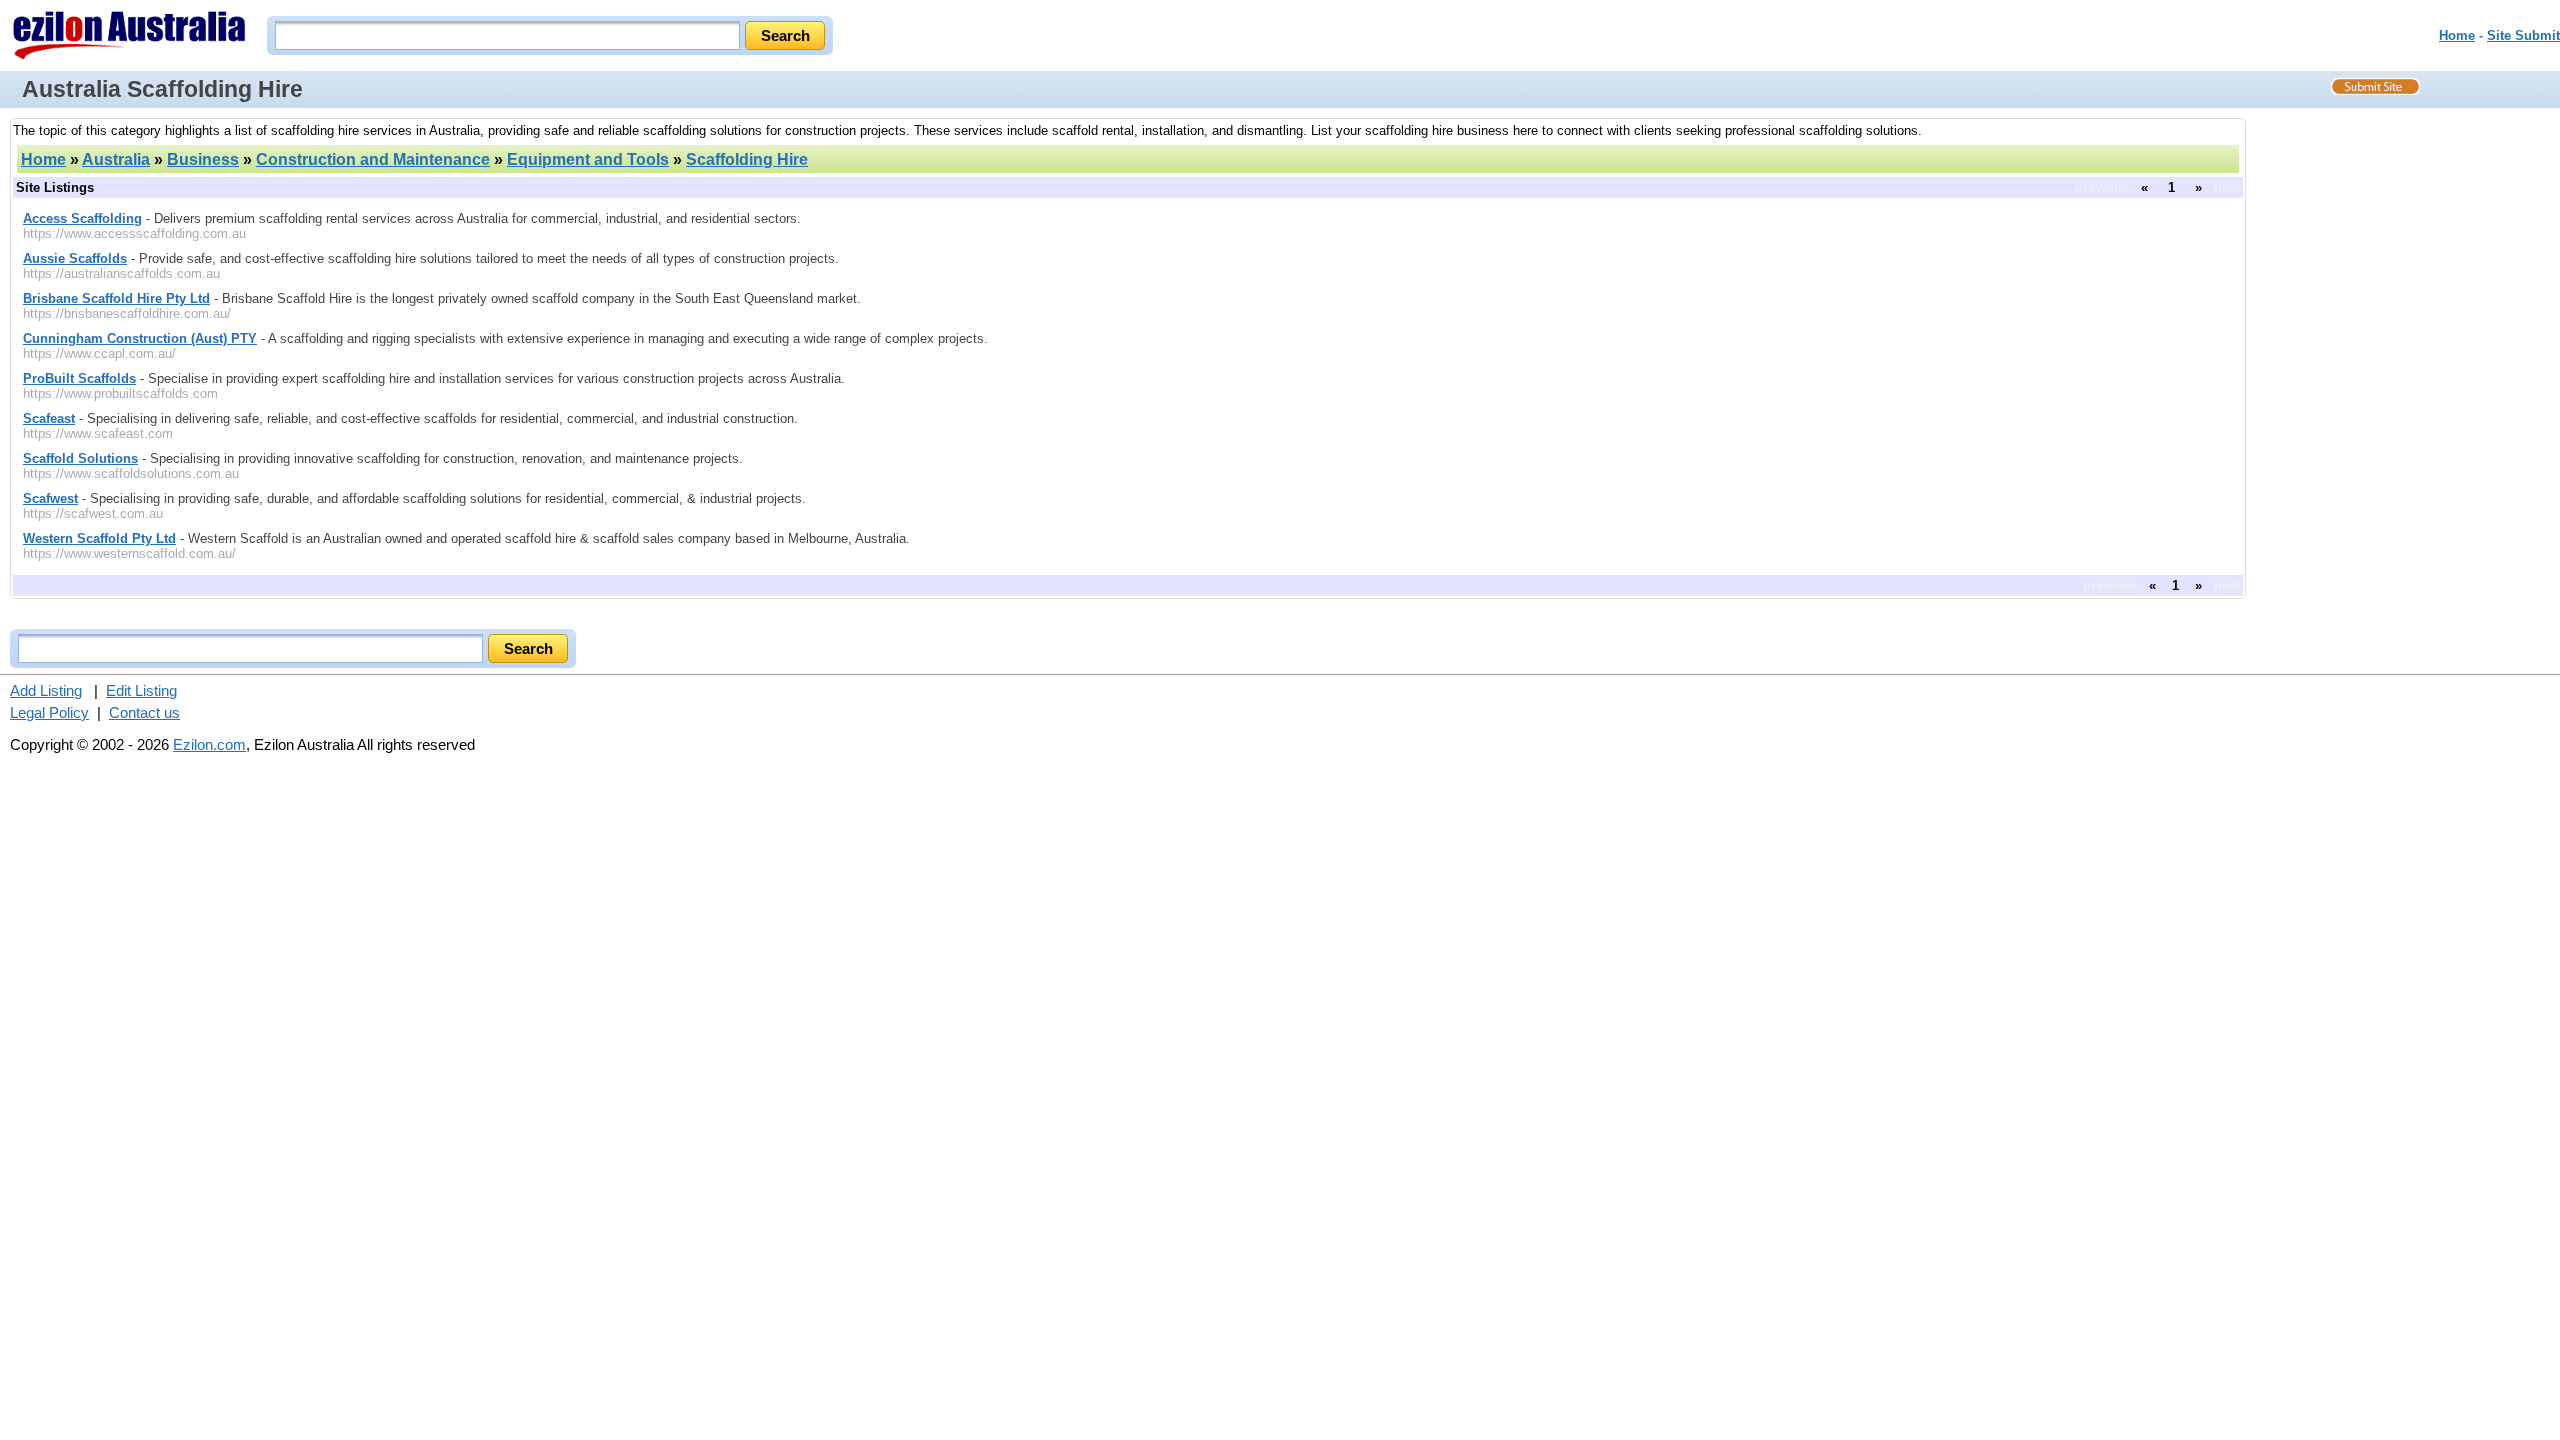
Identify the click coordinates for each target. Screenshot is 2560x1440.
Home (2457, 35)
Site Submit (2523, 35)
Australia (116, 159)
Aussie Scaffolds (75, 258)
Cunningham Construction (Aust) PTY (140, 338)
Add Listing (46, 690)
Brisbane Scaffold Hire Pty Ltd (116, 298)
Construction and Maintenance (373, 159)
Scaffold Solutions (80, 458)
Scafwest (50, 498)
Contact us (144, 712)
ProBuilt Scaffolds (79, 378)
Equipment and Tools (588, 159)
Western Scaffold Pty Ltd (99, 538)
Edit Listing (141, 690)
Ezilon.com (209, 744)
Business (203, 159)
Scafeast (49, 418)
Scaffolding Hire (747, 159)
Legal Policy (49, 712)
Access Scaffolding (82, 218)
